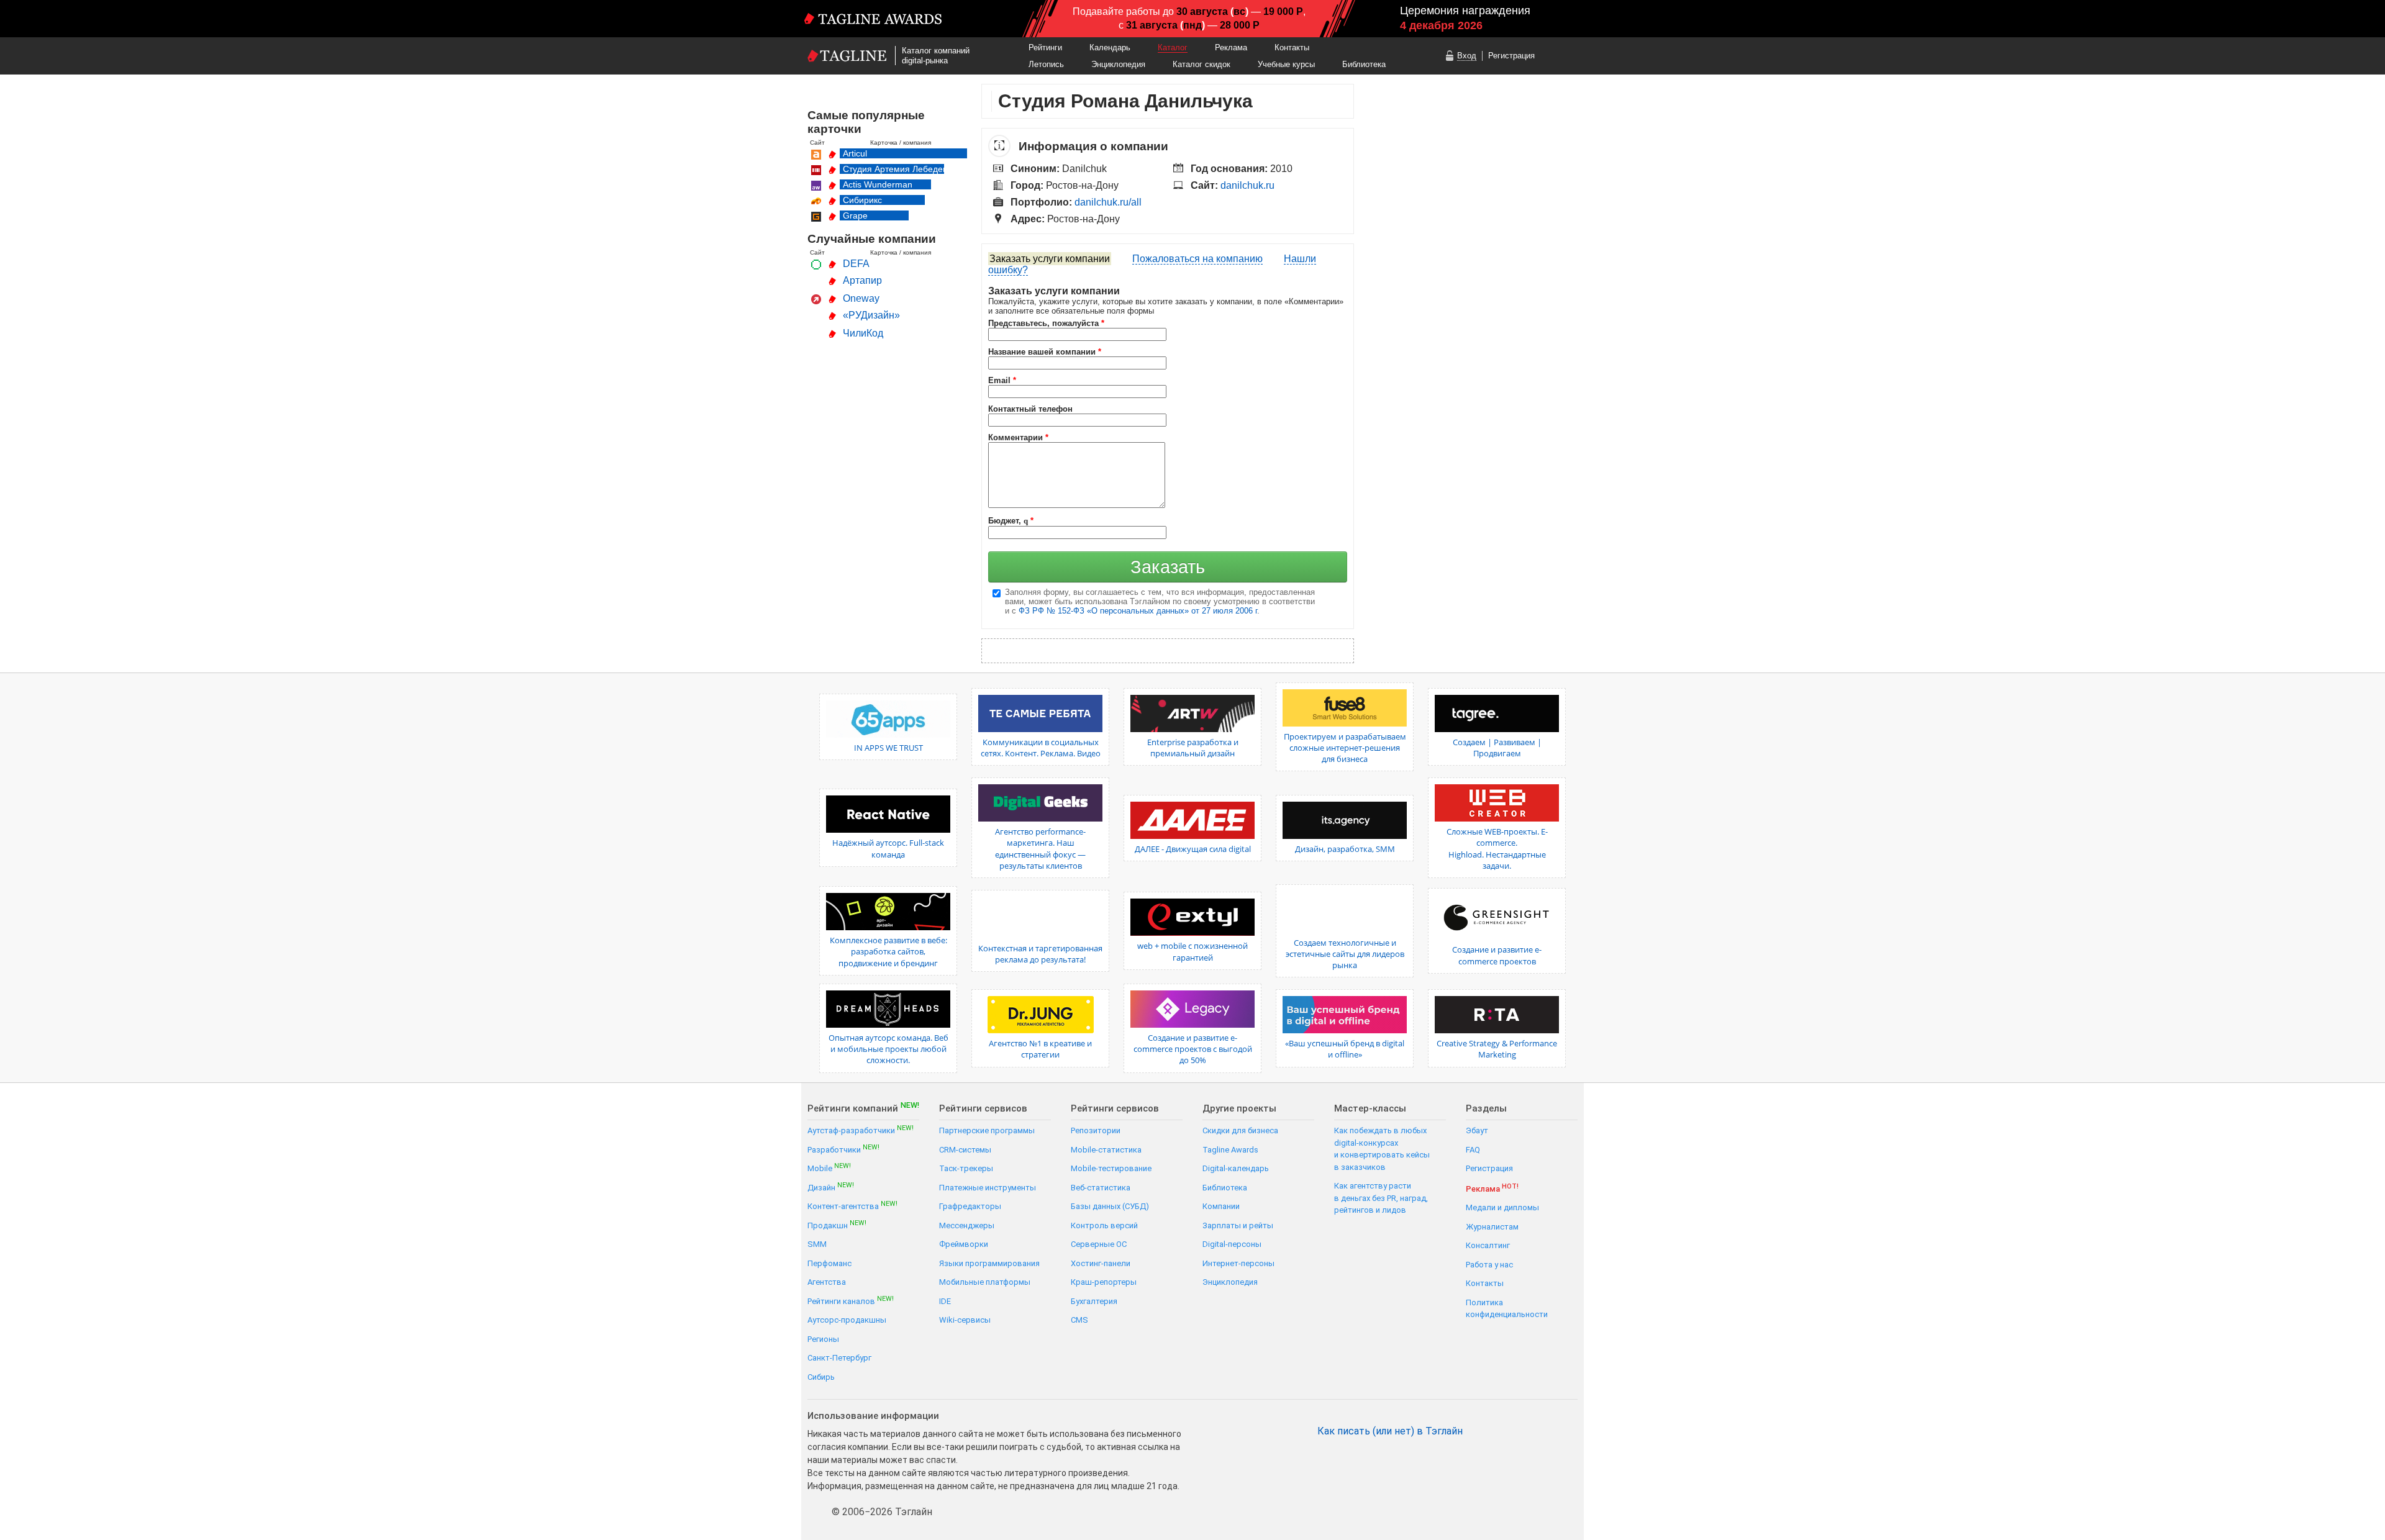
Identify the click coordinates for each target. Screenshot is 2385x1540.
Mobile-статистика (1106, 1150)
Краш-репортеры (1104, 1282)
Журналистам (1492, 1227)
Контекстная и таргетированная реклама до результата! (1040, 954)
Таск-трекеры (966, 1168)
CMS (1079, 1320)
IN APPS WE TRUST (888, 748)
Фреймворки (964, 1244)
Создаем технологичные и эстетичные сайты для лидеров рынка (1345, 954)
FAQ (1473, 1150)
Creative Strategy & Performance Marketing (1497, 1049)
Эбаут (1477, 1130)
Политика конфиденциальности (1507, 1309)
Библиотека (1364, 64)
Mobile (829, 1168)
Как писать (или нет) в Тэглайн (1390, 1431)
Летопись (1046, 64)
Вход (1467, 56)
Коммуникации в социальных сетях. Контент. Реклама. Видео (1041, 748)
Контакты (1292, 48)
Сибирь (821, 1377)
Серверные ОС (1099, 1244)
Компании (1221, 1206)
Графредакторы (970, 1206)
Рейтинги (1045, 48)
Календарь (1110, 48)
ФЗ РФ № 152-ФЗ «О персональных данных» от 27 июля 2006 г (1138, 611)
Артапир (862, 280)
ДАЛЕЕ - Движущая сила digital (1193, 849)
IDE (945, 1301)
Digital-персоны (1232, 1244)
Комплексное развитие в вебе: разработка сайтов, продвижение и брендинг (888, 951)
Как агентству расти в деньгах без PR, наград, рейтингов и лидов (1381, 1198)
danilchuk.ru (1247, 185)
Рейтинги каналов (851, 1301)
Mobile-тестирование (1111, 1168)
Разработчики (843, 1149)
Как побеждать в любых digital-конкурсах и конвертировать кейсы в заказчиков (1382, 1149)
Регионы (823, 1339)
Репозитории (1096, 1130)
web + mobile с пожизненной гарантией (1192, 951)
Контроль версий (1104, 1225)
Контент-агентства (852, 1206)
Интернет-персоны (1238, 1263)
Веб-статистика (1101, 1188)
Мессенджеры (967, 1225)
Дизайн (831, 1187)
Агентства (827, 1282)
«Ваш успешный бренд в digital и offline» (1345, 1049)
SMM (817, 1244)
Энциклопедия (1118, 64)
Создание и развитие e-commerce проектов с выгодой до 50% (1193, 1049)
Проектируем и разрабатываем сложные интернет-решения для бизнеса (1345, 748)
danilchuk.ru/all (1108, 202)
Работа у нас (1489, 1265)
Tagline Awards (1230, 1150)
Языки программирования (989, 1263)
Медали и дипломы (1502, 1207)
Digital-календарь (1236, 1168)
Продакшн (837, 1225)
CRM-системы (965, 1150)
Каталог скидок (1202, 64)
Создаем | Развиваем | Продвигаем (1497, 748)
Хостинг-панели (1101, 1263)
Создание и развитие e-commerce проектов (1497, 955)
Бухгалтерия (1094, 1301)
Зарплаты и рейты (1238, 1225)
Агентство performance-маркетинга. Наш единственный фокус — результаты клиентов (1040, 849)
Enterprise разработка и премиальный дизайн (1193, 748)
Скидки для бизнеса (1240, 1130)
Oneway (861, 298)
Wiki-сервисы (965, 1320)
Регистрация (1511, 56)
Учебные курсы (1286, 64)
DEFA (856, 264)
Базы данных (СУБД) (1110, 1206)
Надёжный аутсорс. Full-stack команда (888, 848)
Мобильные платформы (985, 1282)
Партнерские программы (987, 1130)
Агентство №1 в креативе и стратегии (1040, 1049)
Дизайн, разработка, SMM (1345, 849)
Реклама (1231, 48)
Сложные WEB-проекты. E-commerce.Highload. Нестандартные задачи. (1497, 849)
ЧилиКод (863, 333)
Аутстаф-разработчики (861, 1130)
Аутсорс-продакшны (847, 1320)
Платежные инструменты (988, 1188)
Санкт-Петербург (839, 1358)
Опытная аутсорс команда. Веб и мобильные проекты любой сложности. (888, 1049)
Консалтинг (1488, 1245)
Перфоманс (829, 1263)
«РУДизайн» (871, 315)
